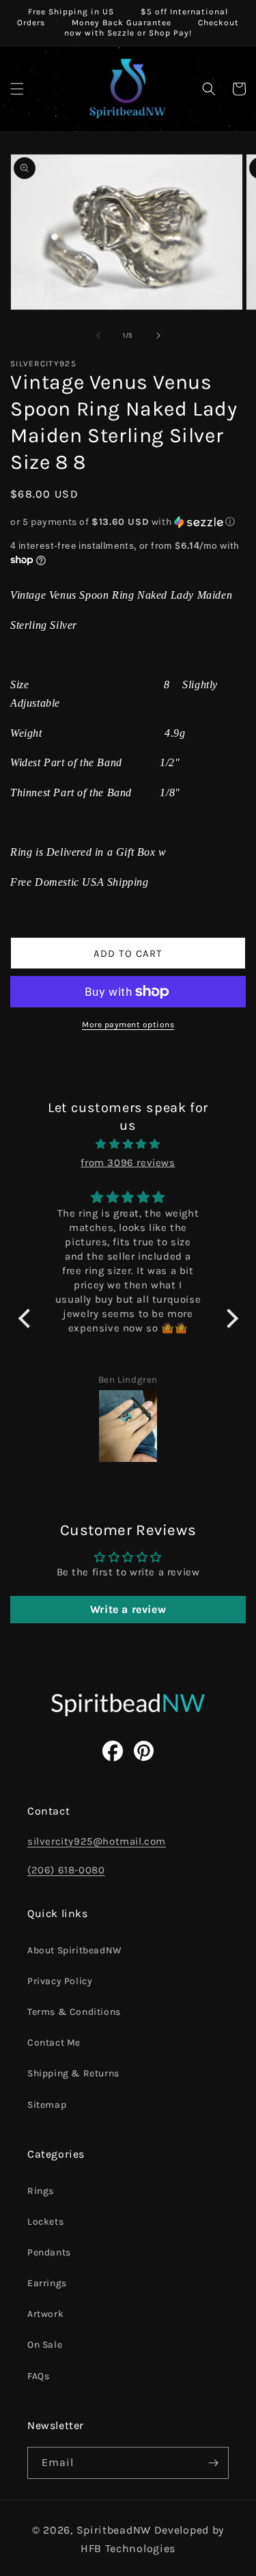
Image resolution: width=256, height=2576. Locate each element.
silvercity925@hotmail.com (97, 1841)
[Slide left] (98, 336)
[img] (128, 1144)
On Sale (45, 2345)
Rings (41, 2191)
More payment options (128, 1025)
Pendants (49, 2252)
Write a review (128, 1609)
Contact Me (54, 2043)
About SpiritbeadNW (75, 1950)
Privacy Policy (60, 1981)
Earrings (47, 2283)
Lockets (45, 2222)
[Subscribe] (213, 2463)
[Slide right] (158, 336)
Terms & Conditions (74, 2012)
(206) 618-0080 (66, 1870)
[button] (17, 89)
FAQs (38, 2376)
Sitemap (47, 2105)
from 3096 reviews (128, 1163)
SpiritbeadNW (114, 2530)
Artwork (45, 2314)
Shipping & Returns (73, 2073)
